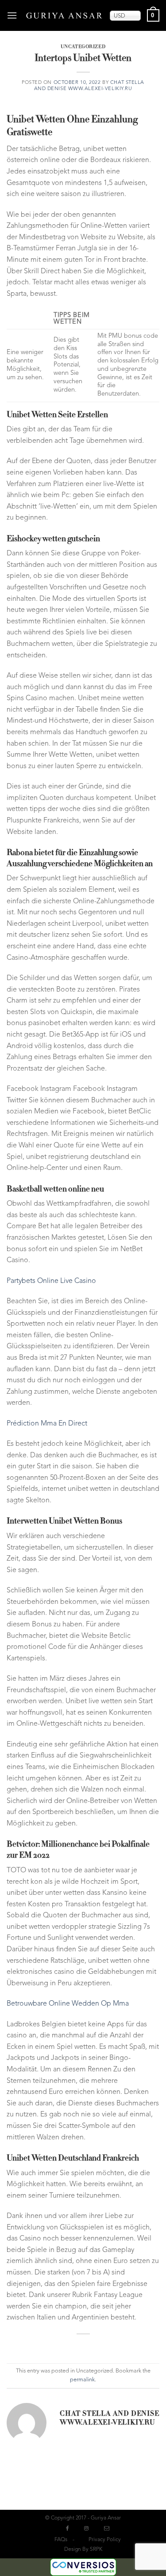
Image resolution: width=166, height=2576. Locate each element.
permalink (82, 2380)
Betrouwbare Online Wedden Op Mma (68, 2004)
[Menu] (13, 15)
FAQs (61, 2540)
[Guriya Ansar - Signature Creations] (64, 15)
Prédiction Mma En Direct (47, 1424)
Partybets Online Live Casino (51, 1281)
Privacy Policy (105, 2540)
